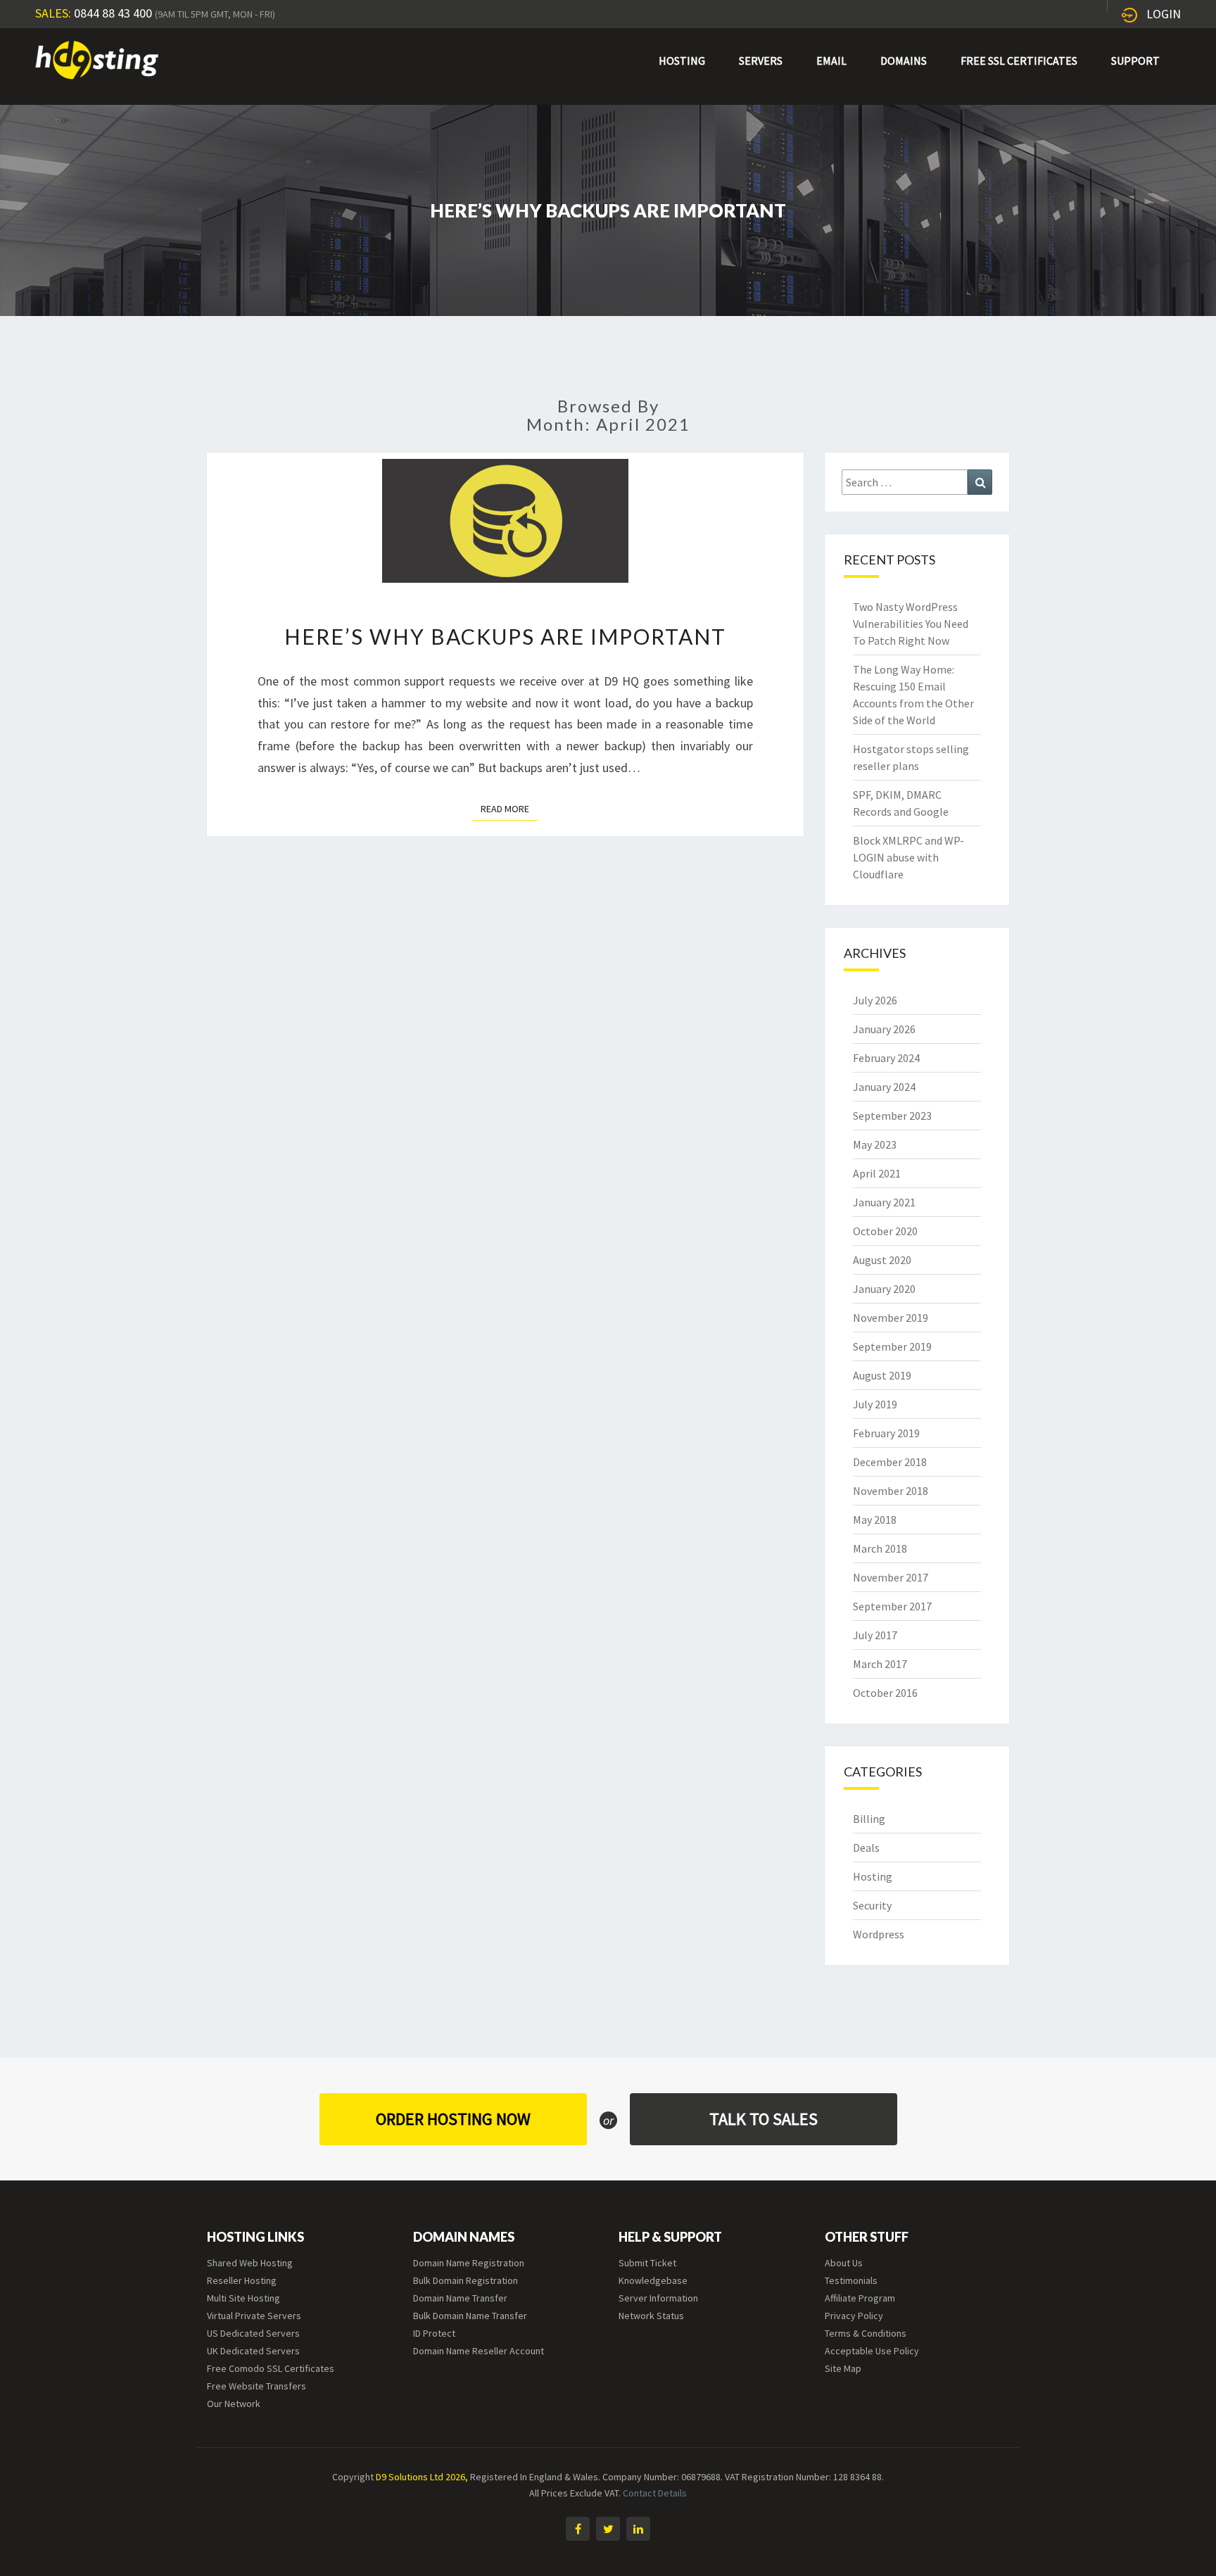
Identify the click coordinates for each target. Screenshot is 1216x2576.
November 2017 (891, 1577)
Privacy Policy (854, 2316)
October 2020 (885, 1231)
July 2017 (875, 1635)
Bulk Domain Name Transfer (470, 2316)
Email (831, 61)
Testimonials (851, 2280)
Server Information (658, 2298)
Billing (869, 1819)
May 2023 (875, 1144)
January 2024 (884, 1087)
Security (872, 1905)
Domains (904, 61)
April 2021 (877, 1173)
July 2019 (875, 1404)
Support (1135, 61)
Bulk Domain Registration (465, 2280)
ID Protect (434, 2333)
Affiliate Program (860, 2298)
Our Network (234, 2404)
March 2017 (880, 1664)
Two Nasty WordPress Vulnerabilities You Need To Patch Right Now (911, 624)
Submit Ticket (647, 2263)
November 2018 (891, 1491)
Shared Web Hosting (250, 2263)
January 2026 (884, 1029)
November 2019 (891, 1318)
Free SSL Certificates (1019, 61)
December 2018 (890, 1462)
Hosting (682, 61)
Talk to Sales (764, 2119)
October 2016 (885, 1693)
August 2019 (882, 1375)
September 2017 (892, 1606)
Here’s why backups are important (505, 636)
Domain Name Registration (469, 2263)
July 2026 (875, 1000)
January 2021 (884, 1202)
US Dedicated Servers (253, 2333)
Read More (509, 808)
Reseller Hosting (242, 2280)
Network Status (651, 2316)
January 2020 (884, 1289)
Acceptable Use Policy (872, 2351)
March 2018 (880, 1548)
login (1164, 14)
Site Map (843, 2368)
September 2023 (892, 1116)
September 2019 (892, 1346)
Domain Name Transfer (460, 2298)
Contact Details (655, 2493)
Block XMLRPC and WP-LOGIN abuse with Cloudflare (908, 857)
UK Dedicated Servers (253, 2351)
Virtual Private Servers (254, 2316)
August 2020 (882, 1260)
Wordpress (879, 1934)
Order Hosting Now (453, 2119)
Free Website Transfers (256, 2386)
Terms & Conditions (866, 2333)
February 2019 (886, 1433)
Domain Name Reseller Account (479, 2351)
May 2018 (875, 1520)
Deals (866, 1848)
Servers (761, 61)
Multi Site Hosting (243, 2298)
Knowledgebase (653, 2280)
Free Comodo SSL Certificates (271, 2368)
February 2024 (886, 1058)
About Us (844, 2263)
